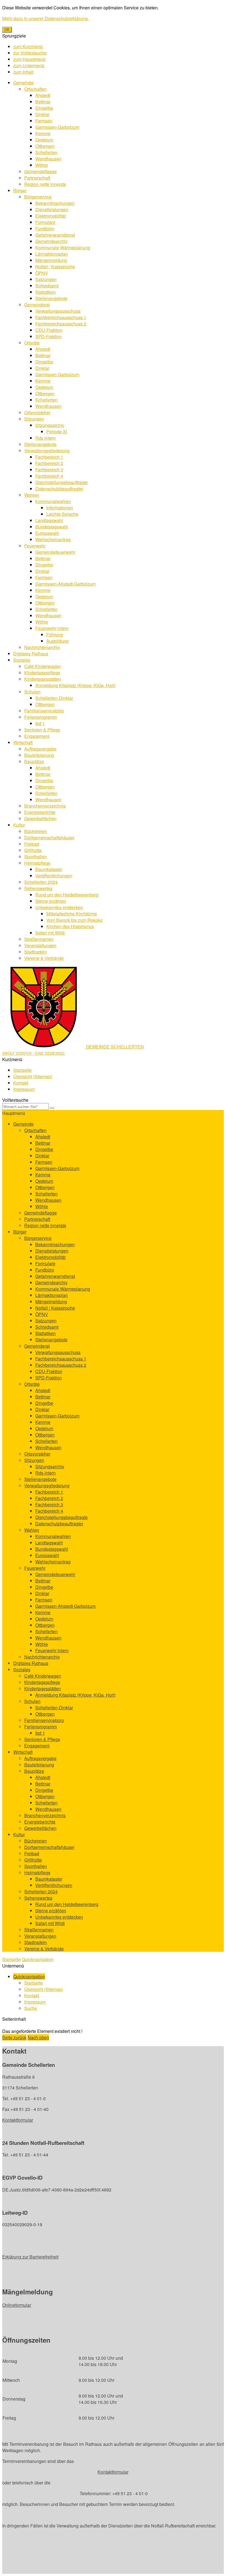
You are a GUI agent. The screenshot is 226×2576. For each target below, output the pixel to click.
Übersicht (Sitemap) (33, 1076)
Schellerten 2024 (41, 882)
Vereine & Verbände (44, 958)
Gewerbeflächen (40, 819)
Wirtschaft (23, 742)
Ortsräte (32, 343)
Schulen (32, 692)
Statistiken (45, 292)
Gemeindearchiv (51, 241)
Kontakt (21, 1083)
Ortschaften (35, 89)
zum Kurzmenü (28, 46)
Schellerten (46, 152)
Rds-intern (45, 438)
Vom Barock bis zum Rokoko (74, 920)
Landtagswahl (49, 520)
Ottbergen (45, 146)
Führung (55, 635)
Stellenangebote (51, 298)
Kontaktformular (18, 2120)
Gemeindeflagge (41, 171)
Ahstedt (43, 95)
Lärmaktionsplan (52, 254)
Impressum (24, 1089)
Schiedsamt (47, 286)
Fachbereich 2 (49, 463)
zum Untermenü (29, 66)
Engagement (37, 736)
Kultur (19, 825)
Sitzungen (34, 419)
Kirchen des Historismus (70, 926)
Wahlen (32, 495)
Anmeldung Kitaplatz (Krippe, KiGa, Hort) (75, 685)
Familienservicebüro (44, 711)
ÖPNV (42, 273)
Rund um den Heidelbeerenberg (67, 895)
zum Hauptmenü (29, 59)
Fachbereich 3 (49, 470)
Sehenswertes (38, 888)
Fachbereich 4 (49, 476)
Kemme (43, 133)
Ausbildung (57, 641)
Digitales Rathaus (31, 654)
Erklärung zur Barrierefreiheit (30, 2257)
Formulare (45, 222)
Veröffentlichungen (54, 876)
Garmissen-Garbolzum (57, 127)
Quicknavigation (38, 1959)
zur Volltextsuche (30, 53)
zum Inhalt (23, 72)
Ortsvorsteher (37, 413)
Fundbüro (45, 229)
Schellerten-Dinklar (54, 698)
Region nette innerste (45, 184)
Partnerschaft (37, 178)
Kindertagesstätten (43, 679)
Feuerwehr (35, 546)
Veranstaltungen (40, 945)
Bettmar (43, 102)
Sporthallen (36, 857)
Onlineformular (17, 2305)
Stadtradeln (36, 952)
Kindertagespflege (42, 673)
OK (7, 30)
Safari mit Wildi (50, 933)
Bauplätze (34, 761)
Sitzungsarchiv (50, 425)
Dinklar (42, 114)
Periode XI (57, 432)
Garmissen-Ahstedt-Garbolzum (65, 584)
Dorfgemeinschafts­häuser (49, 838)
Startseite (22, 1070)
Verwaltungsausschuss (58, 311)
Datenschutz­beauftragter (59, 489)
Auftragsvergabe (40, 749)
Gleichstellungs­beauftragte (61, 482)
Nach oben (38, 2037)
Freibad (32, 844)
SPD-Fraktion (49, 336)
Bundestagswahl (52, 527)
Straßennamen (39, 939)
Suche (31, 2008)
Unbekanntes (59, 907)
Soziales (22, 660)
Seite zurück (14, 2037)
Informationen (60, 508)
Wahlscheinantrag (53, 539)
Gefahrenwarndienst (55, 235)
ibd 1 (40, 723)
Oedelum (44, 140)
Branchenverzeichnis (45, 806)
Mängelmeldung (51, 260)
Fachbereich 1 (49, 457)
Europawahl (47, 533)
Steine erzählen (51, 901)
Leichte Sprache (62, 514)
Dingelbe (44, 108)
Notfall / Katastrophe (55, 267)
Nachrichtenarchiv (42, 647)
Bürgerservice (38, 197)
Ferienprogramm (41, 717)
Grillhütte (33, 850)
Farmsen (44, 121)
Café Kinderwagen (43, 666)
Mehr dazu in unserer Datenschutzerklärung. (45, 18)
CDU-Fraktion (49, 330)
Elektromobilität (50, 216)
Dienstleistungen (52, 209)
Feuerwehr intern (52, 628)
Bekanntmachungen (55, 203)
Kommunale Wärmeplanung (63, 248)
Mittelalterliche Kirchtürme (72, 914)
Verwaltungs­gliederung (47, 451)
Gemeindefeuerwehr (55, 552)
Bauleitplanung (39, 755)
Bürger (20, 190)
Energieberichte (40, 812)
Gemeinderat (37, 305)
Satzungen (46, 279)
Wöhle (42, 165)
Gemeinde (23, 83)
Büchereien (36, 831)
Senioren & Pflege (42, 730)
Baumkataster (49, 869)
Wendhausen (48, 159)
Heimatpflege (37, 863)
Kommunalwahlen (53, 501)
